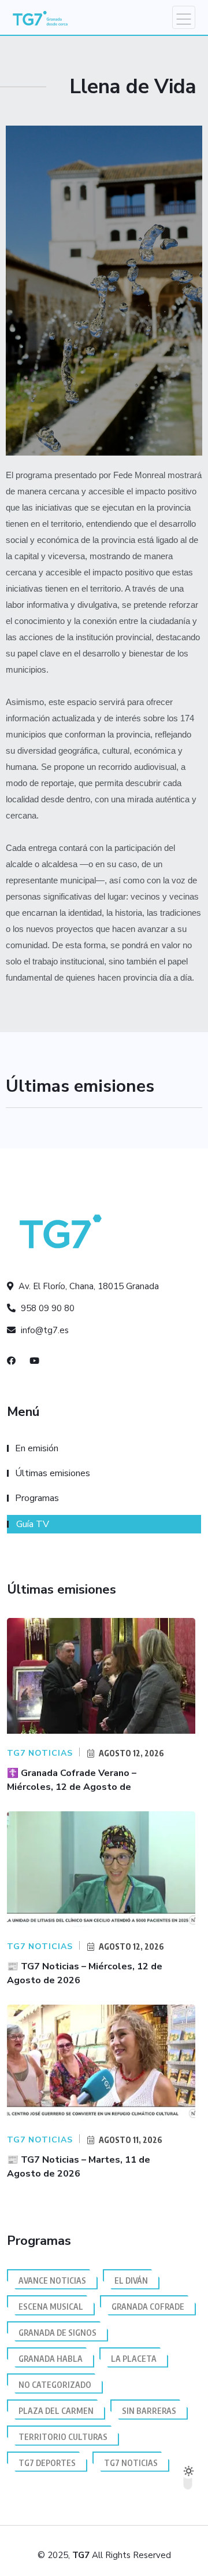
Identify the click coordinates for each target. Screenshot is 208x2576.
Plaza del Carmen (56, 2411)
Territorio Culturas (63, 2437)
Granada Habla (51, 2359)
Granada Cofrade (148, 2307)
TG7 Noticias (131, 2463)
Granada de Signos (57, 2333)
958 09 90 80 (47, 1308)
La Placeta (134, 2359)
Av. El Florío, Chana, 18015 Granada (88, 1286)
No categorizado (55, 2385)
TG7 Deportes (47, 2463)
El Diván (131, 2280)
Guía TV (33, 1524)
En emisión (37, 1448)
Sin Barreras (149, 2411)
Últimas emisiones (53, 1473)
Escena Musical (51, 2307)
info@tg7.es (44, 1330)
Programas (37, 1498)
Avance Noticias (52, 2280)
